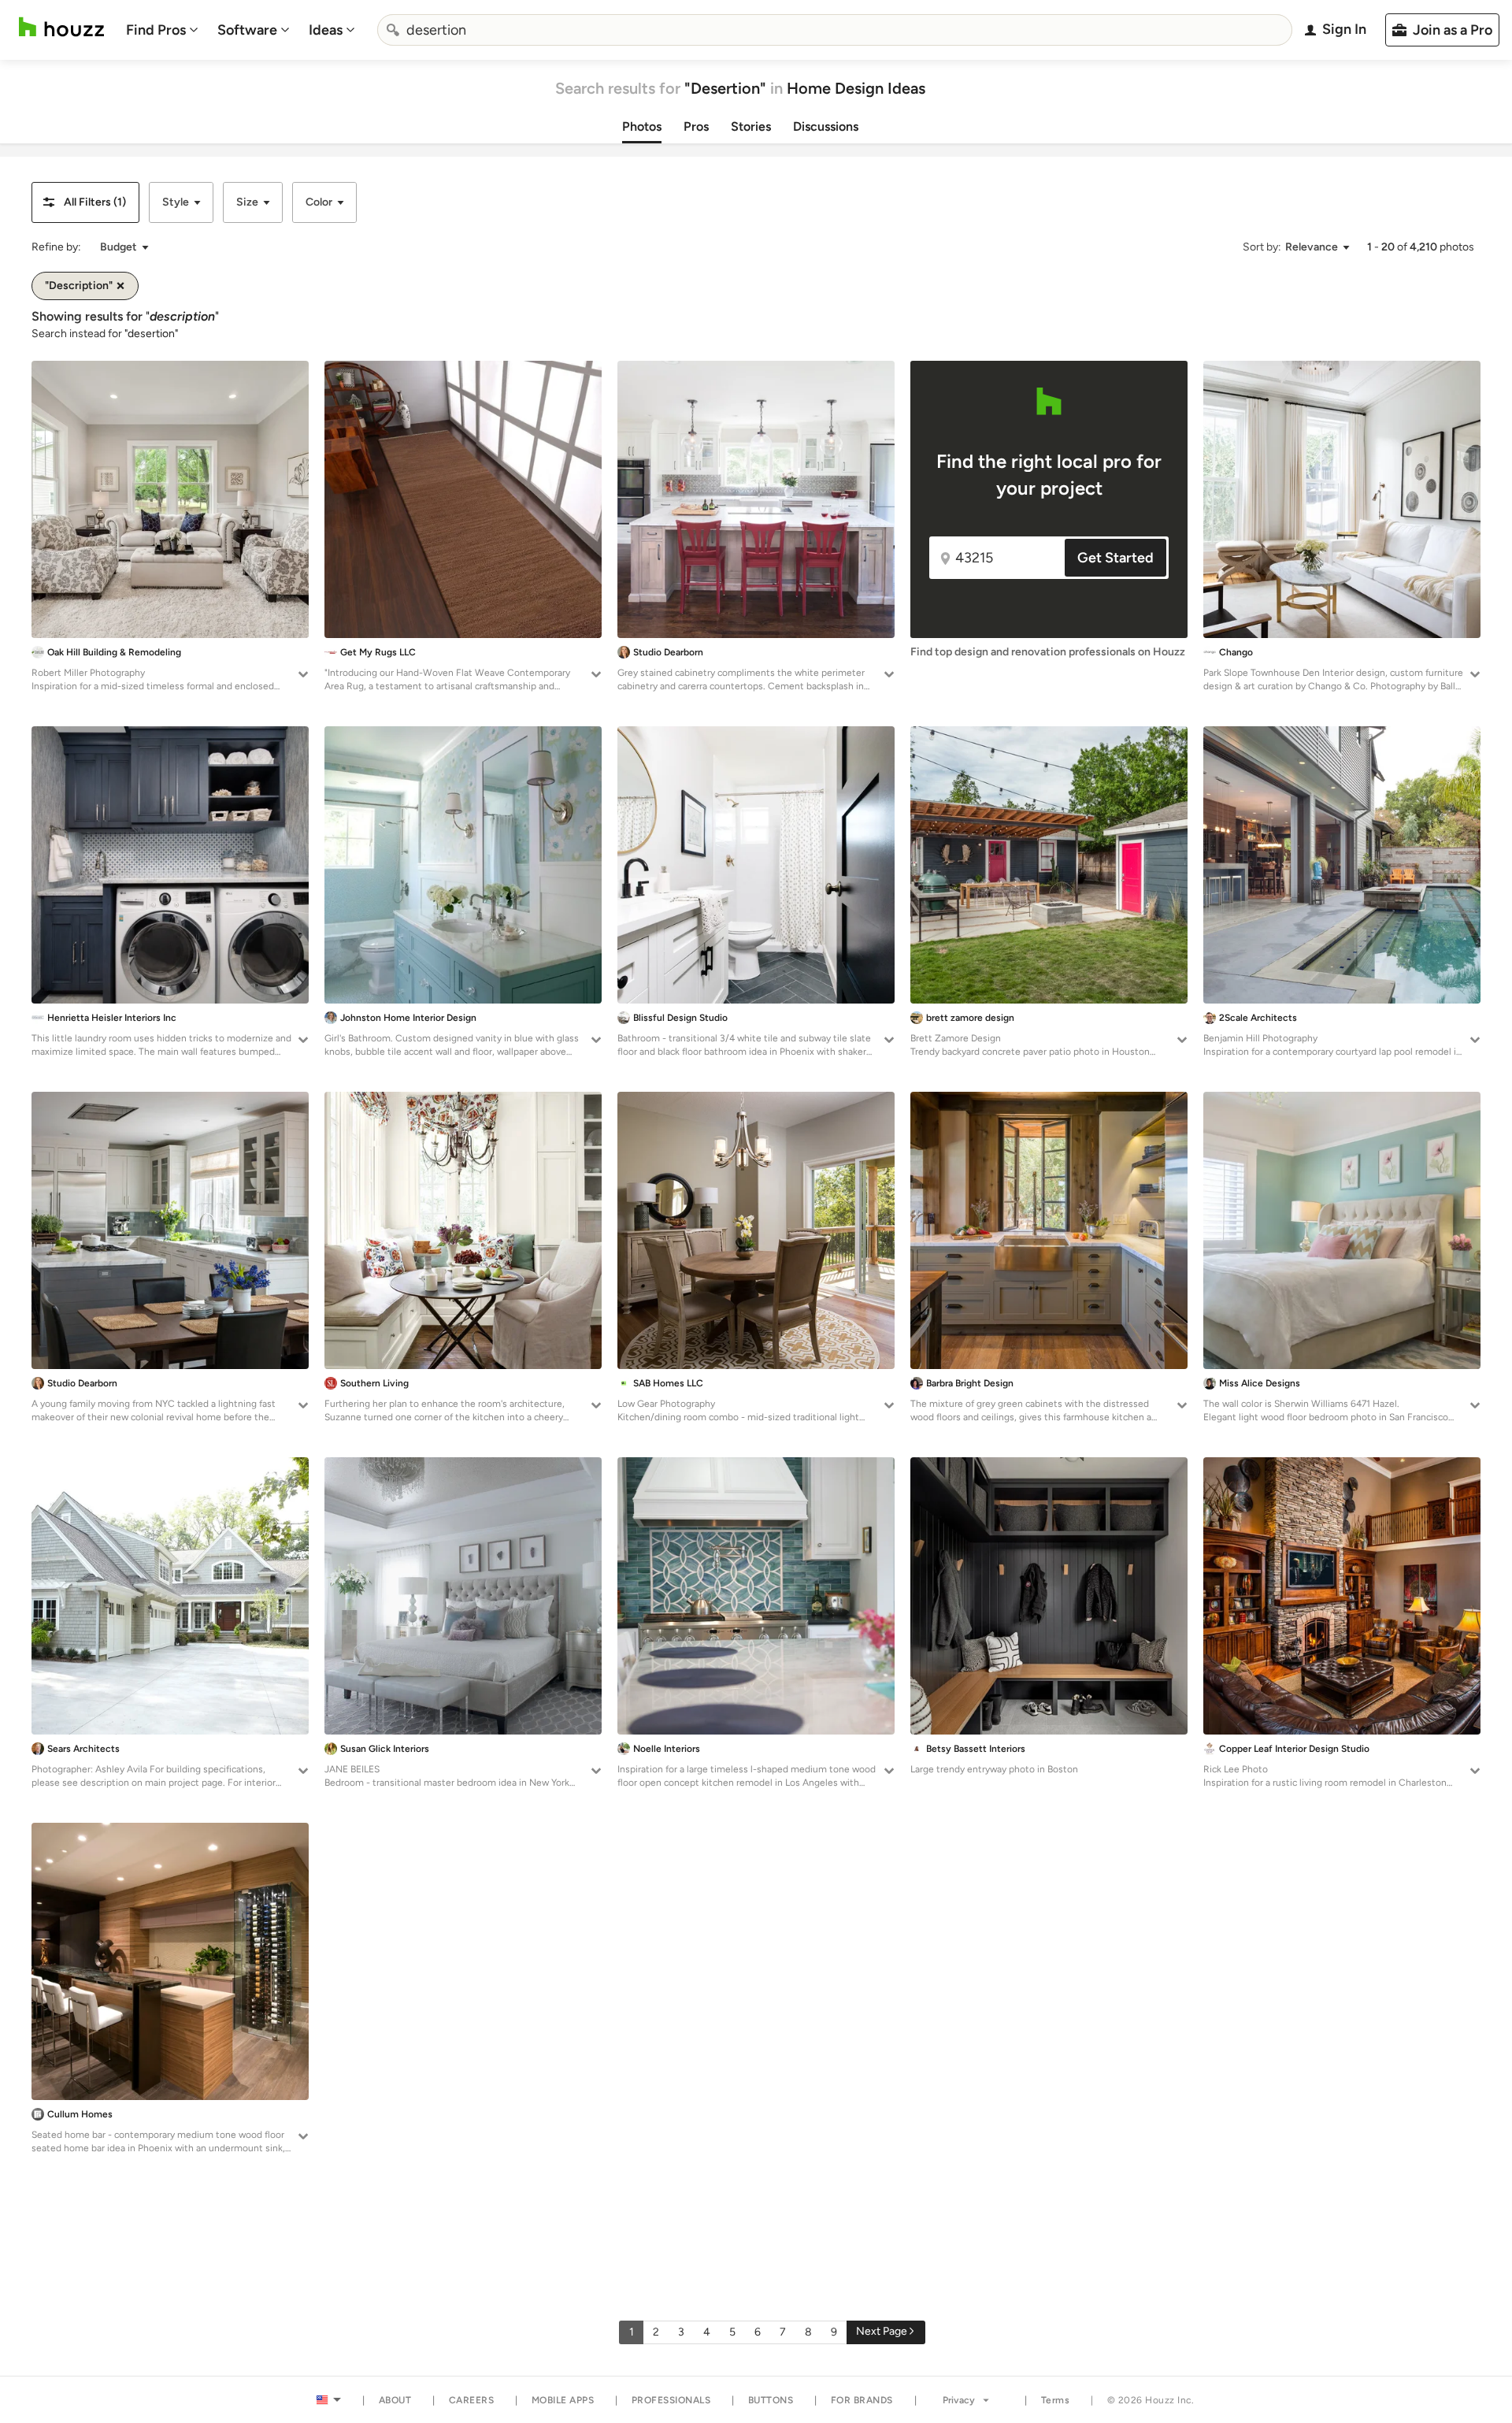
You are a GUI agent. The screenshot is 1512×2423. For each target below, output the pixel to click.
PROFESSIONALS (671, 2400)
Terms (1056, 2400)
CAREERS (472, 2400)
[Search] (393, 30)
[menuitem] (162, 30)
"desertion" (151, 334)
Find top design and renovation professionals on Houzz (1048, 652)
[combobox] (835, 30)
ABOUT (395, 2400)
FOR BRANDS (862, 2400)
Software (247, 30)
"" (182, 316)
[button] (85, 202)
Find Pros (156, 30)
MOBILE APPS (563, 2400)
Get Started (1115, 558)
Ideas (326, 30)
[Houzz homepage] (61, 27)
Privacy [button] (959, 2400)
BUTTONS (771, 2400)
